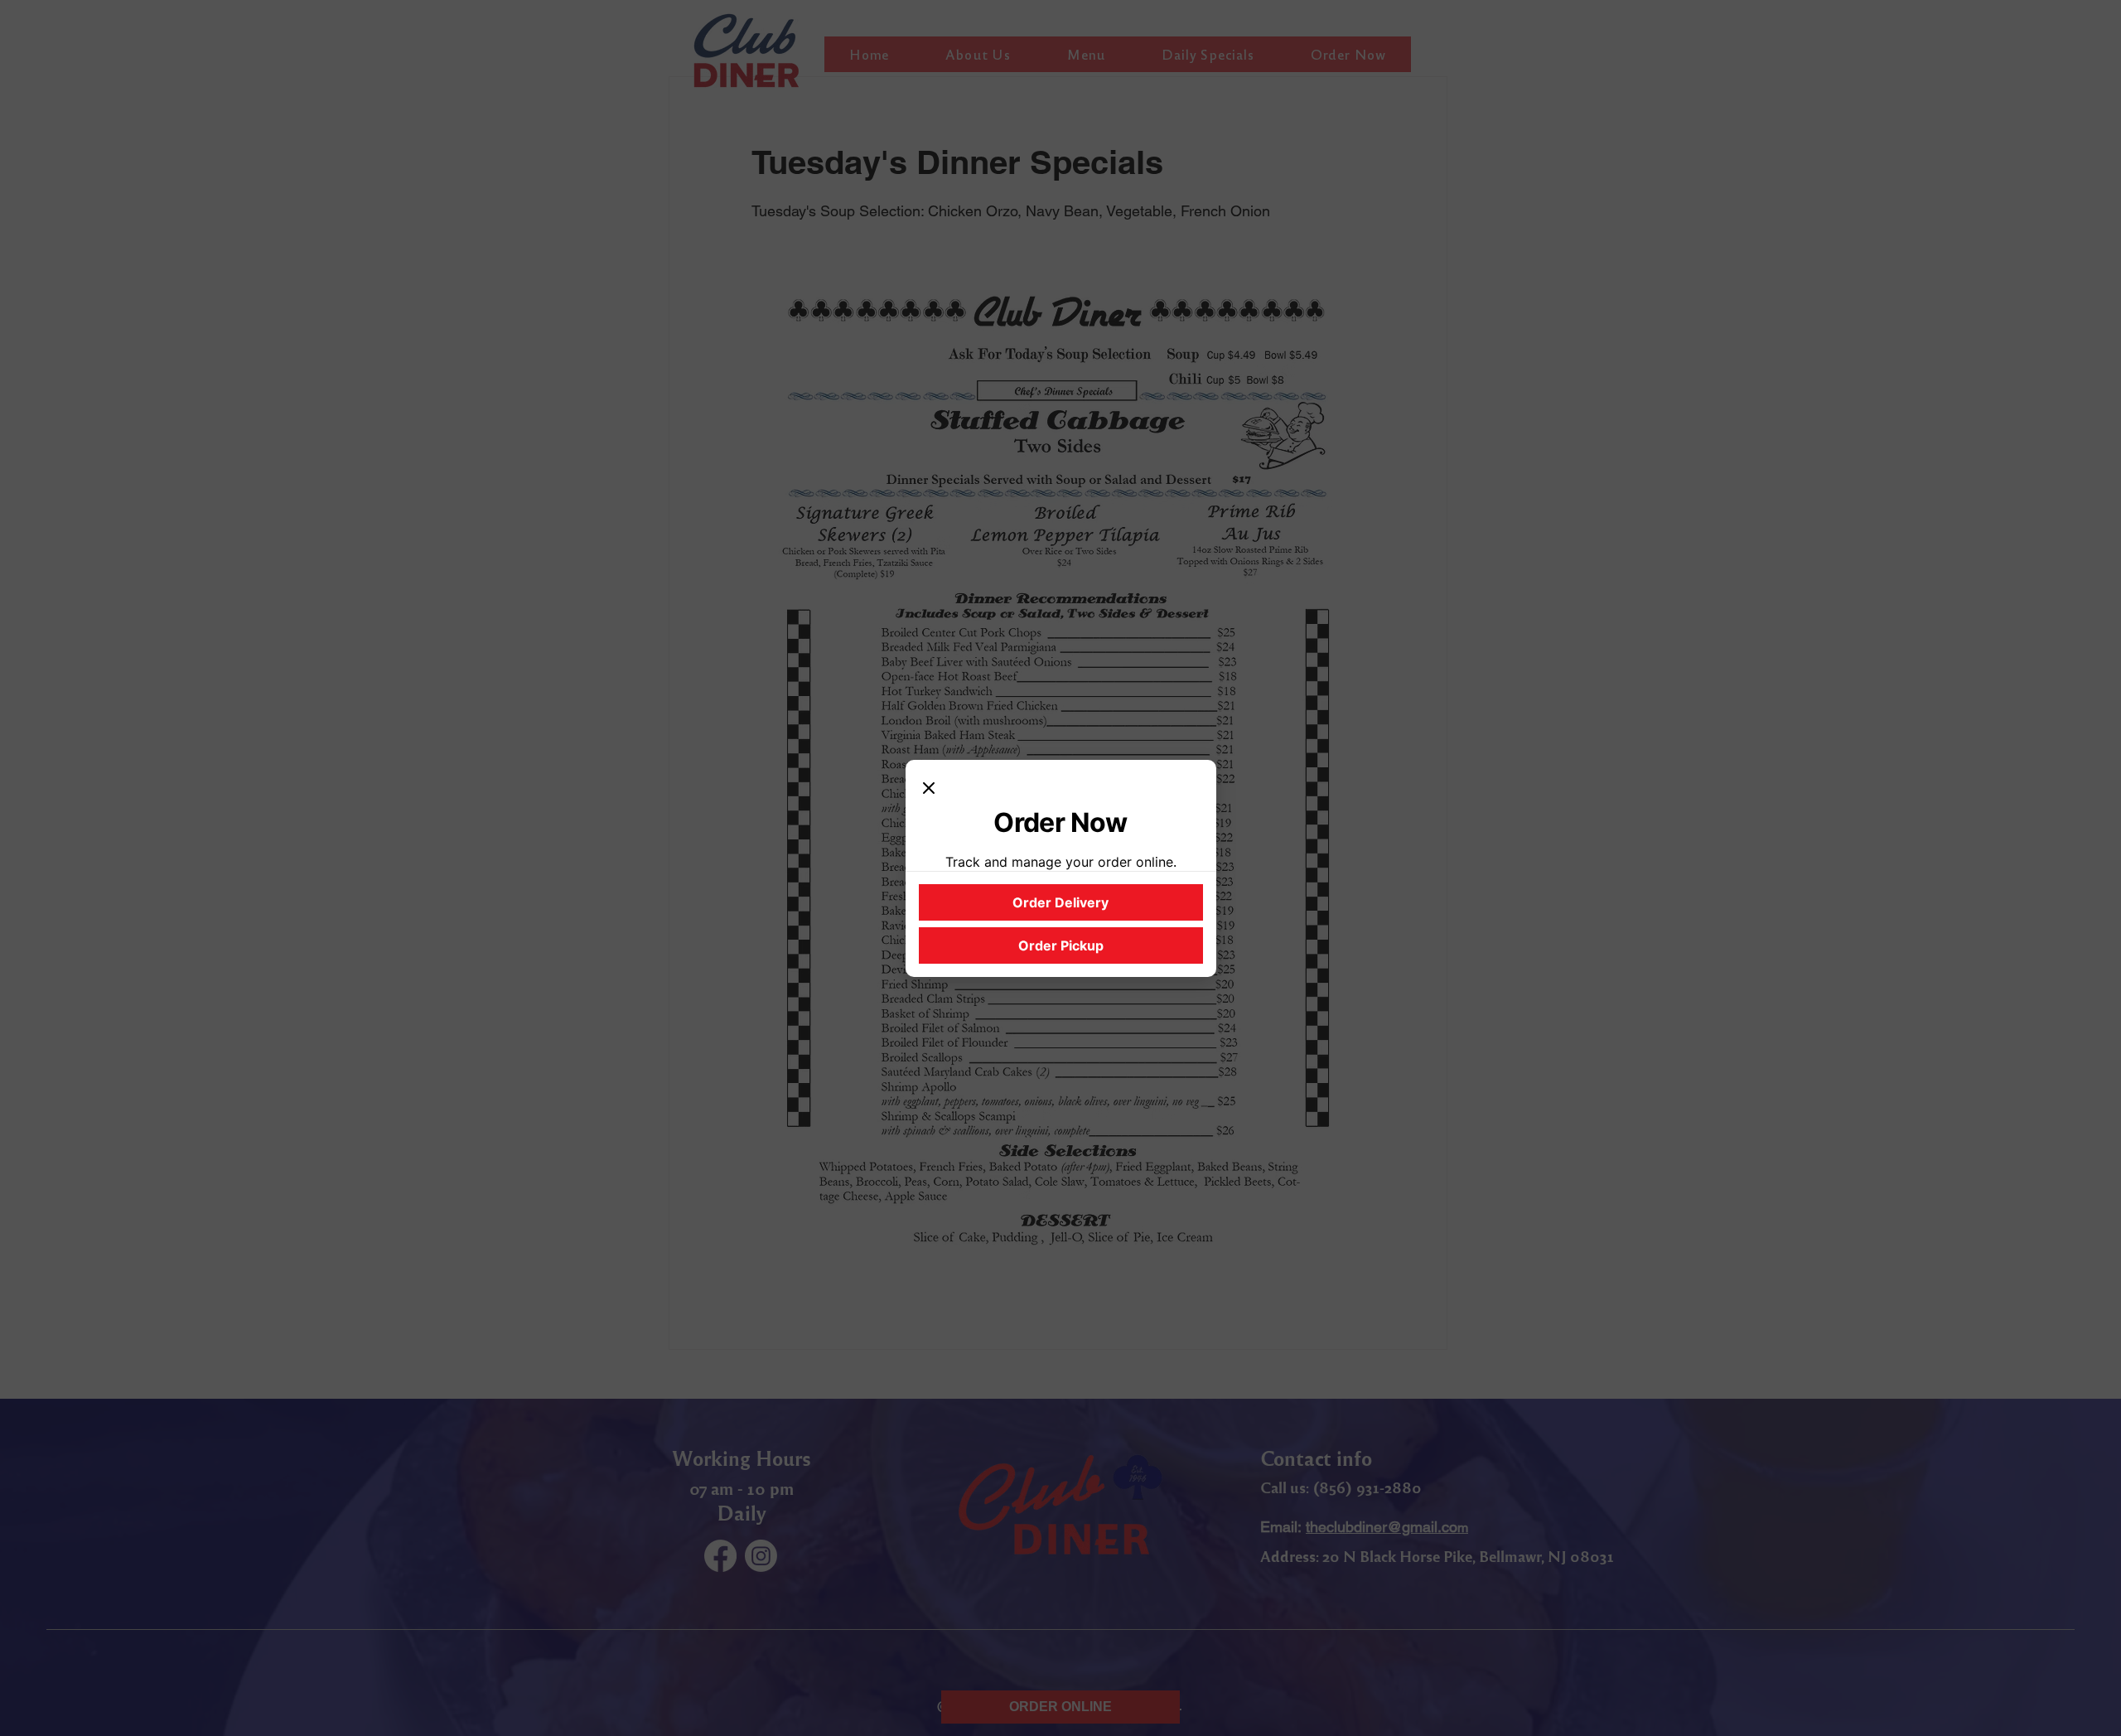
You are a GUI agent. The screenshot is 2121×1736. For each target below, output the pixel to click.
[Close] (929, 790)
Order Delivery (1060, 902)
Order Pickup (1061, 945)
